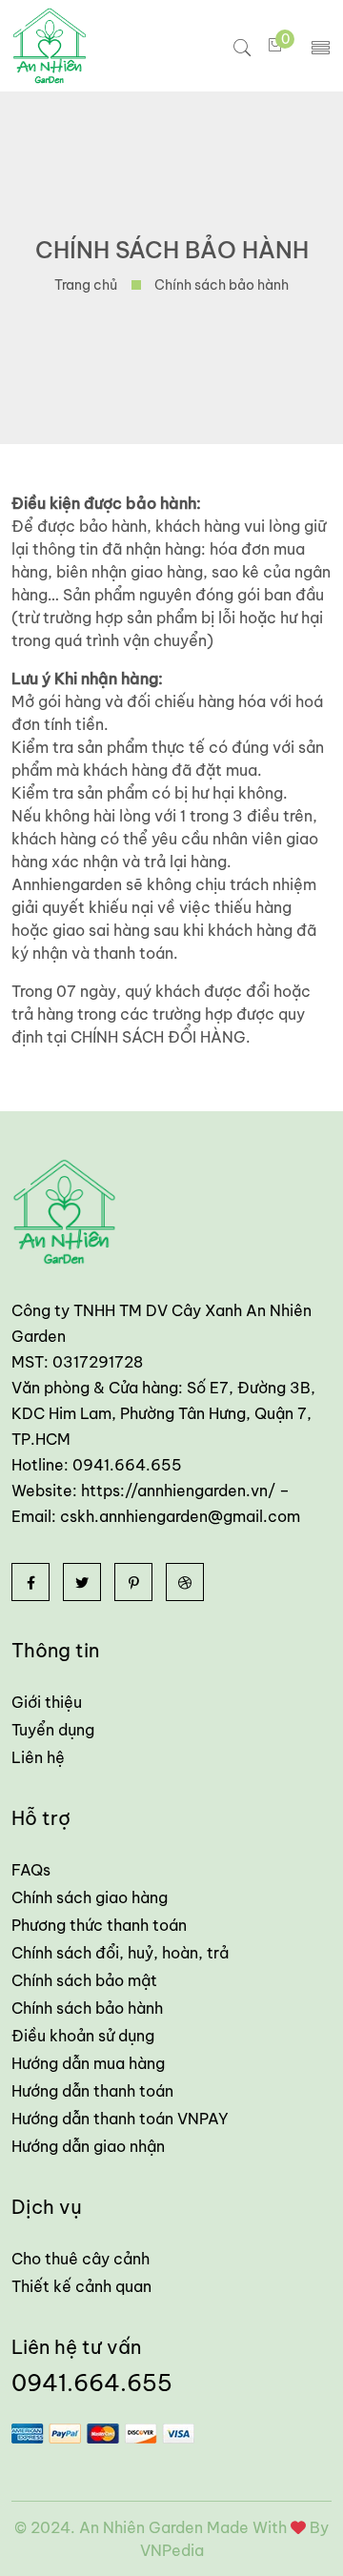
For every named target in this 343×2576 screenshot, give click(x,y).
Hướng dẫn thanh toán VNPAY (120, 2119)
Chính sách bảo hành (87, 2008)
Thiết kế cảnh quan (81, 2286)
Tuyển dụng (53, 1730)
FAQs (31, 1870)
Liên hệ (38, 1757)
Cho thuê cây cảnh (81, 2259)
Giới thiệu (47, 1702)
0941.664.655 (92, 2383)
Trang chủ (86, 285)
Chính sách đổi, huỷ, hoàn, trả (120, 1953)
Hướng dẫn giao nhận (88, 2146)
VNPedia (172, 2550)
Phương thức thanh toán (99, 1925)
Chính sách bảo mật (84, 1980)
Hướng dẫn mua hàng (88, 2063)
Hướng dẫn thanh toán (92, 2091)
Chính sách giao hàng (90, 1897)
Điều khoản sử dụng (83, 2036)
